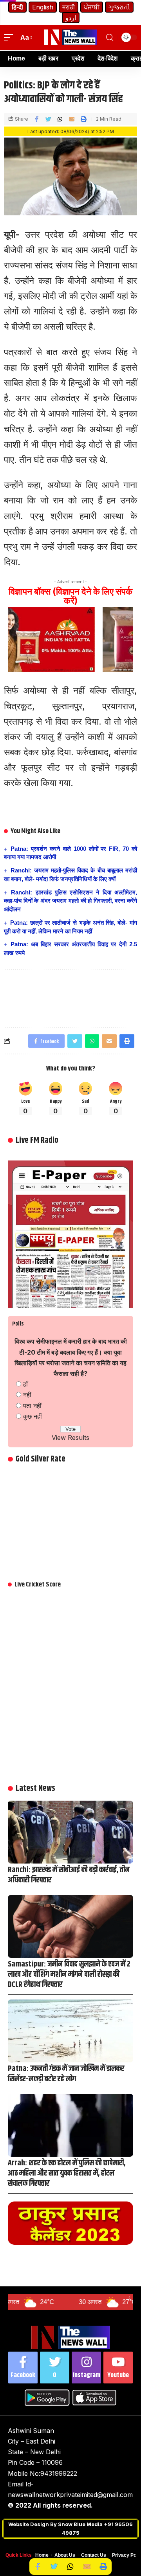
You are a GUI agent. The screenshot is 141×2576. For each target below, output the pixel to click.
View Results (70, 1438)
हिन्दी (17, 7)
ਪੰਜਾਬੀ (92, 7)
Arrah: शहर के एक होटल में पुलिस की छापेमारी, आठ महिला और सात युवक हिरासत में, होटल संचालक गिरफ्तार (67, 2173)
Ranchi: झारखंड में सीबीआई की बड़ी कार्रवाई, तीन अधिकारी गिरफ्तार (69, 1875)
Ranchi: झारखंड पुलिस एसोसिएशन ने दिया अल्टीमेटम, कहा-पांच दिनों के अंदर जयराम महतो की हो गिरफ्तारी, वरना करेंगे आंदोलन (70, 901)
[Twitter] (55, 2368)
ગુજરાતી (119, 7)
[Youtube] (118, 2368)
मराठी (69, 7)
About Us (65, 2555)
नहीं (27, 1395)
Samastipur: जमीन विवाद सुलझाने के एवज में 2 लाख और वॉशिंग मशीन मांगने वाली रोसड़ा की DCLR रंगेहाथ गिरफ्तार (69, 1975)
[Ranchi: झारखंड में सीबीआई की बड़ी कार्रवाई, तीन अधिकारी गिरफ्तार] (70, 1832)
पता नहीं (32, 1406)
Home (42, 2555)
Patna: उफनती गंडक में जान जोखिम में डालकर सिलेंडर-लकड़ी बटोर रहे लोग (66, 2074)
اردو (71, 18)
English (43, 7)
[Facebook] (23, 2368)
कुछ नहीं (33, 1416)
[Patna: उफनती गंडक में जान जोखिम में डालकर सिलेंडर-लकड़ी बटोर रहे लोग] (70, 2031)
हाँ (25, 1384)
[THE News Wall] (70, 37)
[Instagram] (86, 2368)
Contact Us (94, 2555)
